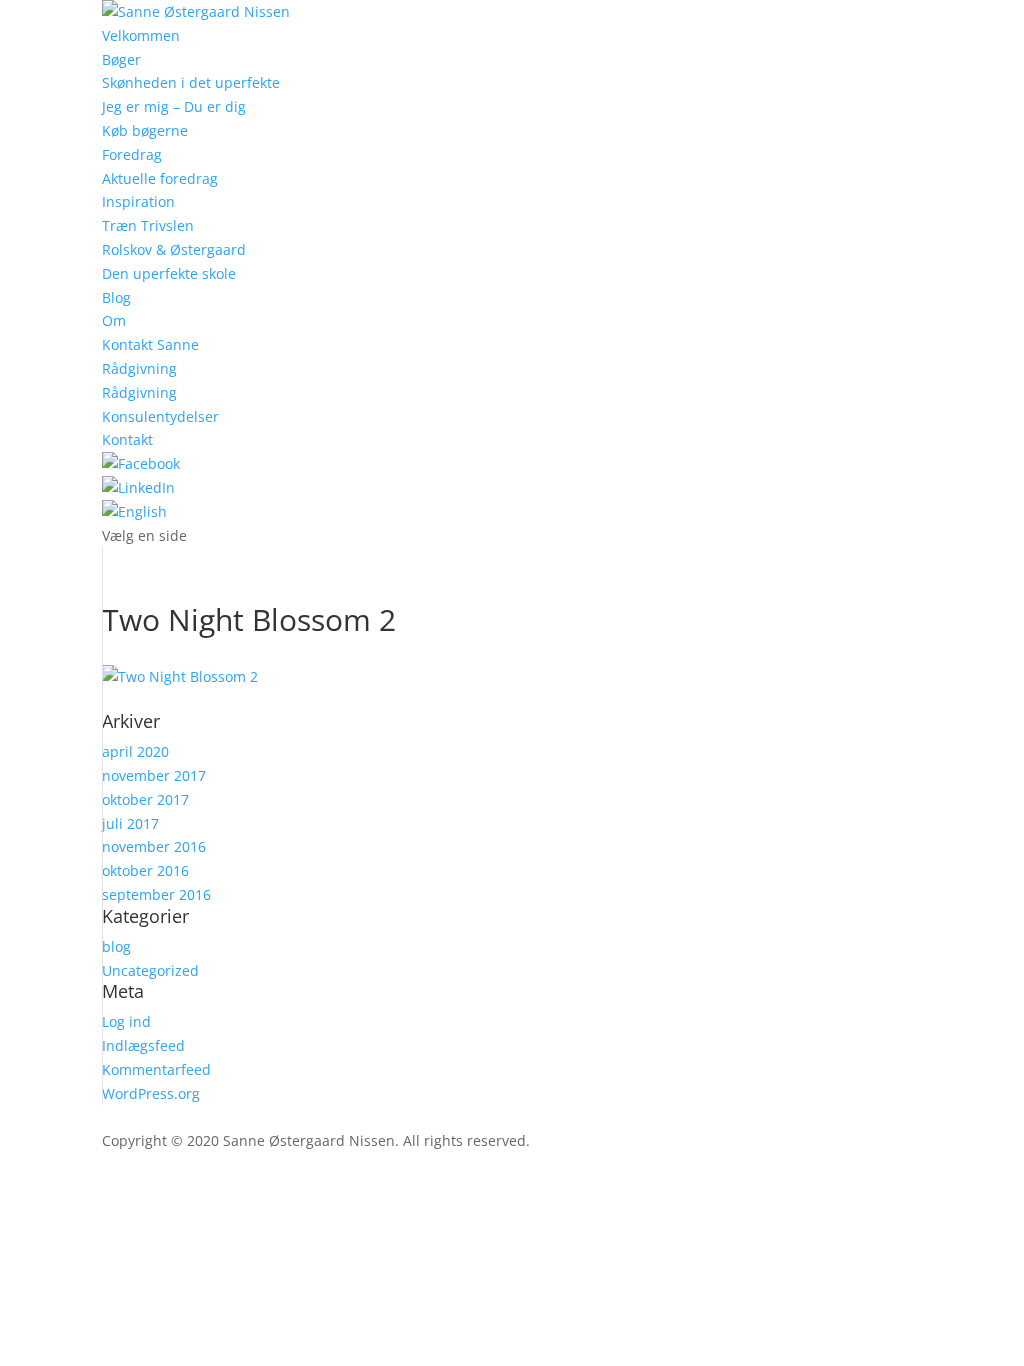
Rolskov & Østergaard (174, 249)
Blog (116, 297)
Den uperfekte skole (169, 273)
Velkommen (141, 35)
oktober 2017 (145, 799)
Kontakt (127, 439)
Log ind (126, 1021)
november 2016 (154, 846)
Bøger (121, 59)
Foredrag (132, 154)
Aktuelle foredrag (160, 178)
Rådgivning (139, 368)
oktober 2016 (145, 870)
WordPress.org (151, 1093)
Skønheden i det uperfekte (191, 82)
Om (114, 320)
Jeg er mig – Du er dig (174, 106)
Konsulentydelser (160, 416)
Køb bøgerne (145, 130)
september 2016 (156, 894)
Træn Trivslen (148, 225)
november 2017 (154, 775)
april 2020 (135, 751)
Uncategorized (150, 970)
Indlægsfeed (143, 1045)
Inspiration (138, 201)
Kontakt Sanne (150, 344)
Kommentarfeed (156, 1069)
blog (116, 946)
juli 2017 (130, 823)
